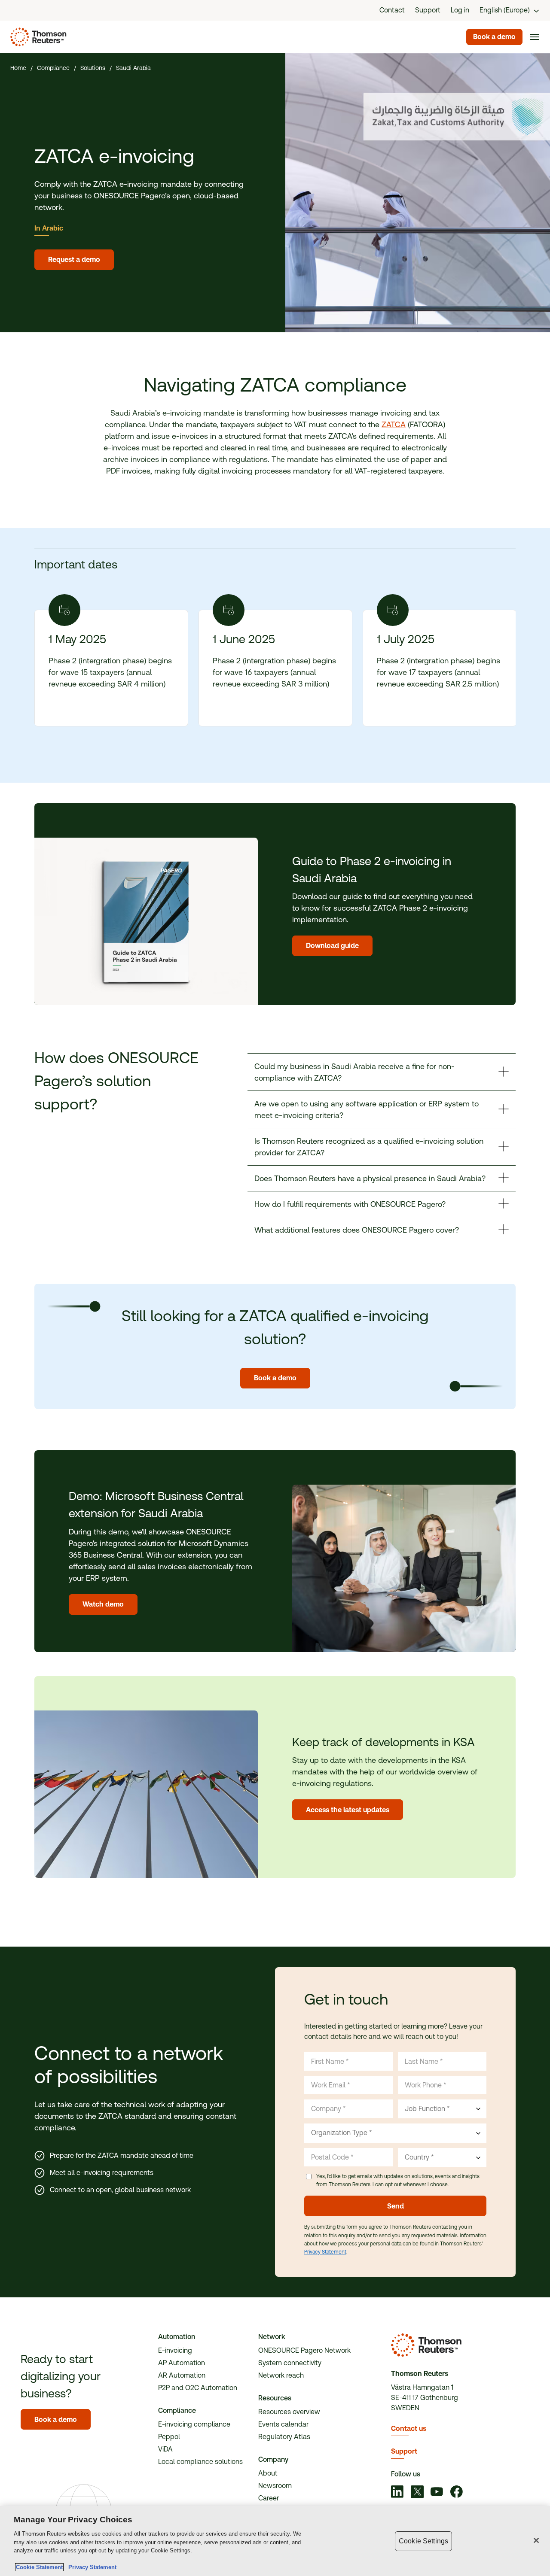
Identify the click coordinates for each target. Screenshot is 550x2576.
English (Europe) (505, 10)
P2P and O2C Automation (198, 2388)
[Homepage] (37, 37)
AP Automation (182, 2363)
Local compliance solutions (200, 2462)
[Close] (536, 2540)
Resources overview (289, 2412)
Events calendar (283, 2424)
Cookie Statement (39, 2567)
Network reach (281, 2375)
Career (269, 2498)
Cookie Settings (423, 2541)
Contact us (409, 2429)
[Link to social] (397, 2493)
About (268, 2473)
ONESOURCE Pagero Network (304, 2350)
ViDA (165, 2449)
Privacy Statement (325, 2252)
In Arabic (49, 228)
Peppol (169, 2437)
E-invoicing (175, 2350)
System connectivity (290, 2363)
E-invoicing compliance (194, 2424)
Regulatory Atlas (284, 2437)
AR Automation (182, 2375)
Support (404, 2451)
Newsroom (275, 2486)
